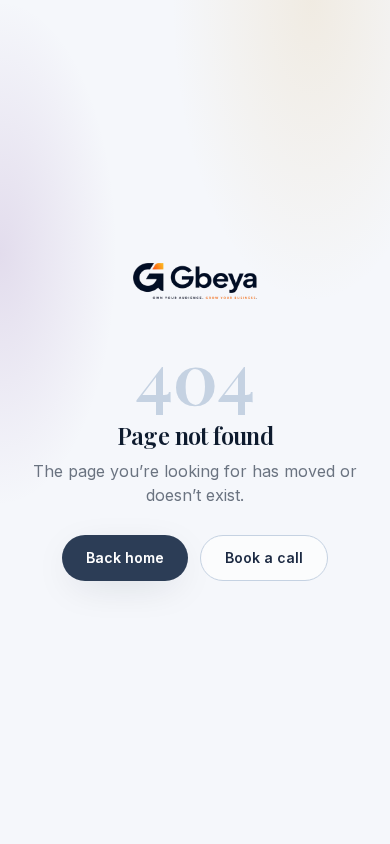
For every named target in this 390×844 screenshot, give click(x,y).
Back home (125, 557)
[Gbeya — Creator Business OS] (195, 281)
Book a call (264, 557)
